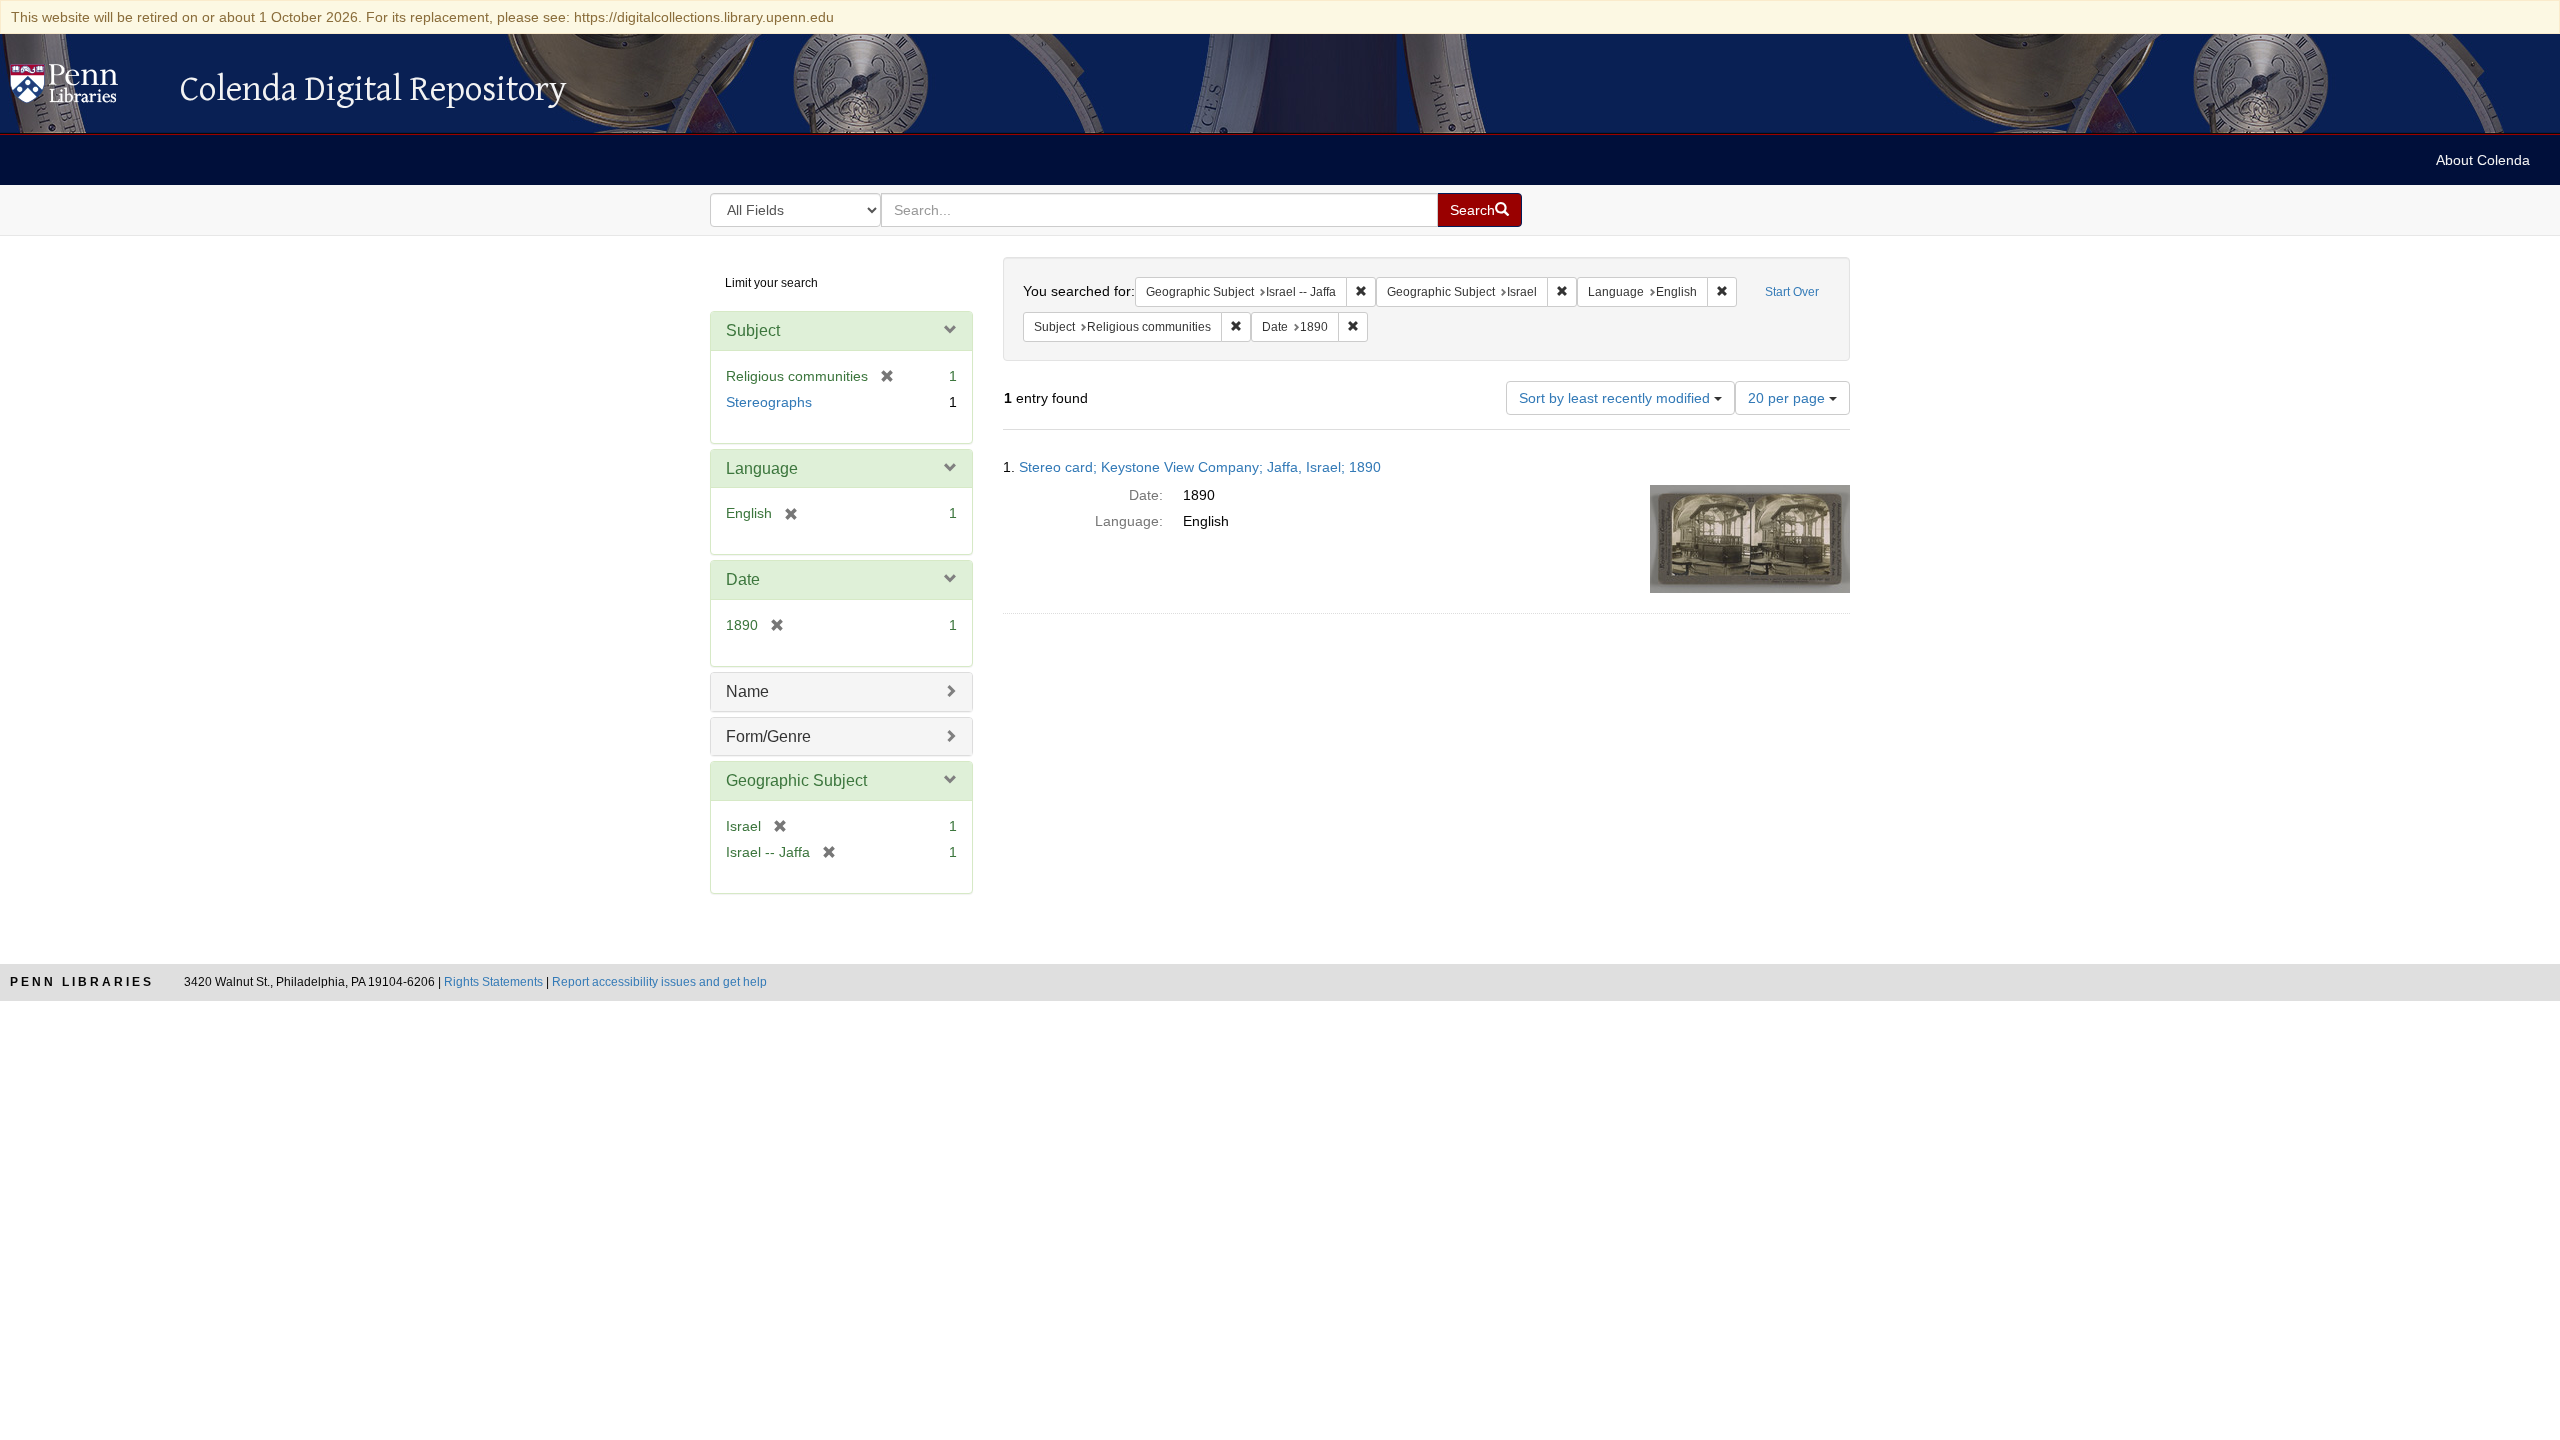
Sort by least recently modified (1616, 398)
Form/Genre (768, 736)
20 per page (1788, 398)
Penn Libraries (82, 982)
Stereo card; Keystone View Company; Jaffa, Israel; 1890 (1200, 467)
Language (762, 468)
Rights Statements (493, 982)
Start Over (1792, 292)
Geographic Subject (796, 780)
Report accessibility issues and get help (659, 982)
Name (747, 691)
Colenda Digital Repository (85, 89)
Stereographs (769, 402)
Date (743, 579)
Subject (753, 330)
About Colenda (2483, 160)
